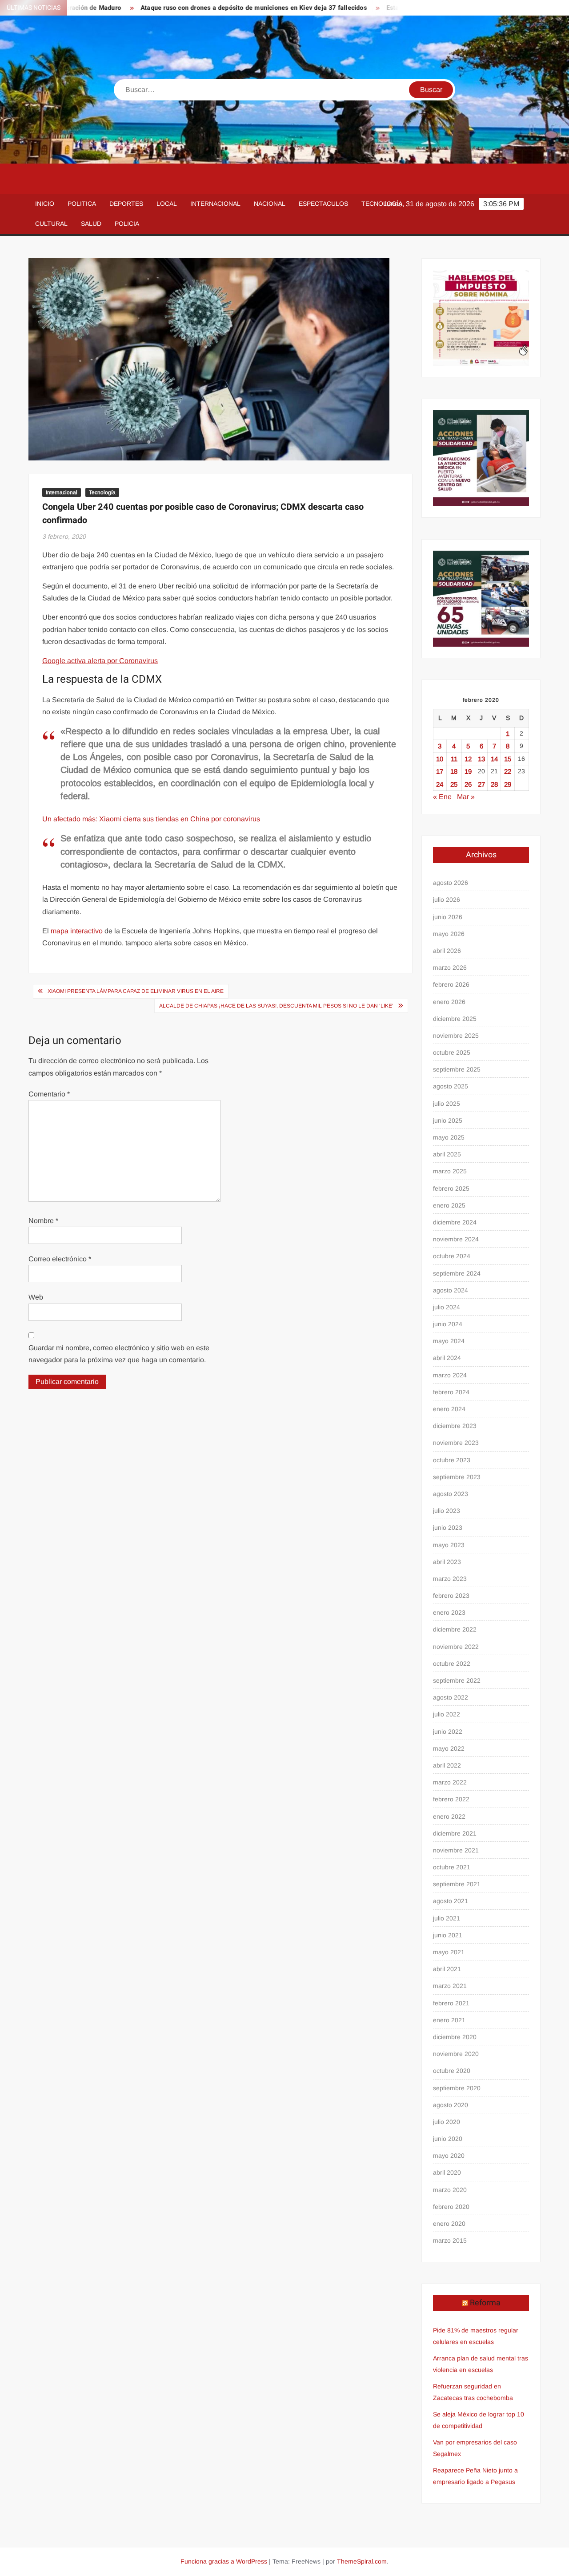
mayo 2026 (449, 934)
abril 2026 (447, 951)
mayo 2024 (449, 1341)
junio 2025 (448, 1120)
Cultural (51, 224)
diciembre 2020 (455, 2037)
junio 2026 (448, 917)
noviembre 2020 (456, 2054)
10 (440, 759)
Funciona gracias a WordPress (224, 2561)
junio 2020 (448, 2139)
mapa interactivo (77, 931)
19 (468, 771)
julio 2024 (447, 1307)
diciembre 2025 (455, 1019)
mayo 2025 (449, 1137)
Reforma (485, 2303)
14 (494, 759)
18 (454, 771)
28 (494, 784)
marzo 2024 (450, 1375)
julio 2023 (447, 1511)
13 (481, 759)
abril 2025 (447, 1154)
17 (440, 771)
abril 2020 (447, 2172)
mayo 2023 (449, 1545)
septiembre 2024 (457, 1273)
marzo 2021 (450, 1986)
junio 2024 (448, 1324)
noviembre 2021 (456, 1850)
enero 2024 (449, 1409)
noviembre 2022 (456, 1647)
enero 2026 (449, 1002)
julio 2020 (447, 2122)
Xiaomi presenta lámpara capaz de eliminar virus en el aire (136, 991)
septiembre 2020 (457, 2088)
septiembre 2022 (457, 1680)
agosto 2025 (451, 1086)
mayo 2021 (449, 1952)
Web (36, 1297)
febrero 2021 (451, 2003)
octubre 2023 (452, 1460)
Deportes (126, 204)
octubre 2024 (452, 1256)
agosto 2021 (451, 1901)
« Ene (442, 797)
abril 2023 (447, 1562)
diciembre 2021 (455, 1833)
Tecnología (382, 204)
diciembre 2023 (455, 1426)
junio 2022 (448, 1732)
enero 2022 (449, 1816)
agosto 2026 (451, 883)
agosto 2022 (451, 1697)
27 (481, 784)
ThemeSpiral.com (362, 2561)
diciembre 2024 (455, 1222)
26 (468, 784)
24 (440, 784)
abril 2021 (447, 1969)
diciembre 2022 (455, 1629)
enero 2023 (449, 1612)
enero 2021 (449, 2020)
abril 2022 (447, 1765)
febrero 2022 (451, 1799)
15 (508, 759)
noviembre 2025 (456, 1036)
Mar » (466, 797)
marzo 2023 (450, 1579)
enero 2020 (449, 2224)
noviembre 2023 (456, 1443)
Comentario (49, 1094)
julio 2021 (447, 1918)
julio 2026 (447, 900)
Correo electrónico (60, 1259)
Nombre (43, 1221)
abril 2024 (447, 1358)
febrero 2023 (451, 1596)
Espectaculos (323, 204)
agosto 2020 (451, 2105)
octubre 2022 (452, 1664)
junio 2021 (448, 1935)
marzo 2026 (450, 968)
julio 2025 (447, 1104)
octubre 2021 (452, 1867)
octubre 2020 (452, 2071)
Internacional (215, 204)
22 (508, 771)
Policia (127, 224)
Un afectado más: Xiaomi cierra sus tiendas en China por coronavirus (151, 819)
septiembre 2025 (457, 1069)
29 (508, 784)
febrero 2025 (451, 1188)
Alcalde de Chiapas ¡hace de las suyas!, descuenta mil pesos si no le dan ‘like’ (276, 1006)
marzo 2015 (450, 2240)
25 (454, 784)
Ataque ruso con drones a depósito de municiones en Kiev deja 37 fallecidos (197, 8)
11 (454, 759)
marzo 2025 (450, 1171)
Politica (82, 204)
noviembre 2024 (456, 1239)
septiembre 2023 (457, 1477)
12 (468, 759)
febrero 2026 (451, 984)
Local (167, 204)
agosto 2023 (451, 1494)
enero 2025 (449, 1205)
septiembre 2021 (457, 1884)
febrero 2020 (451, 2207)
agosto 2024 (451, 1290)
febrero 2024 (451, 1392)
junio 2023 (448, 1528)
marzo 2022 (450, 1782)
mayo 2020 (449, 2156)
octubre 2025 (452, 1052)
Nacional (270, 204)
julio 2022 (447, 1714)
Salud (91, 224)
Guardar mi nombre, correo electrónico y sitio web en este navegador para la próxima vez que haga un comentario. (119, 1354)
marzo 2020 (450, 2190)
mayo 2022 (449, 1748)
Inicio (45, 204)
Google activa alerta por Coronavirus (100, 661)
